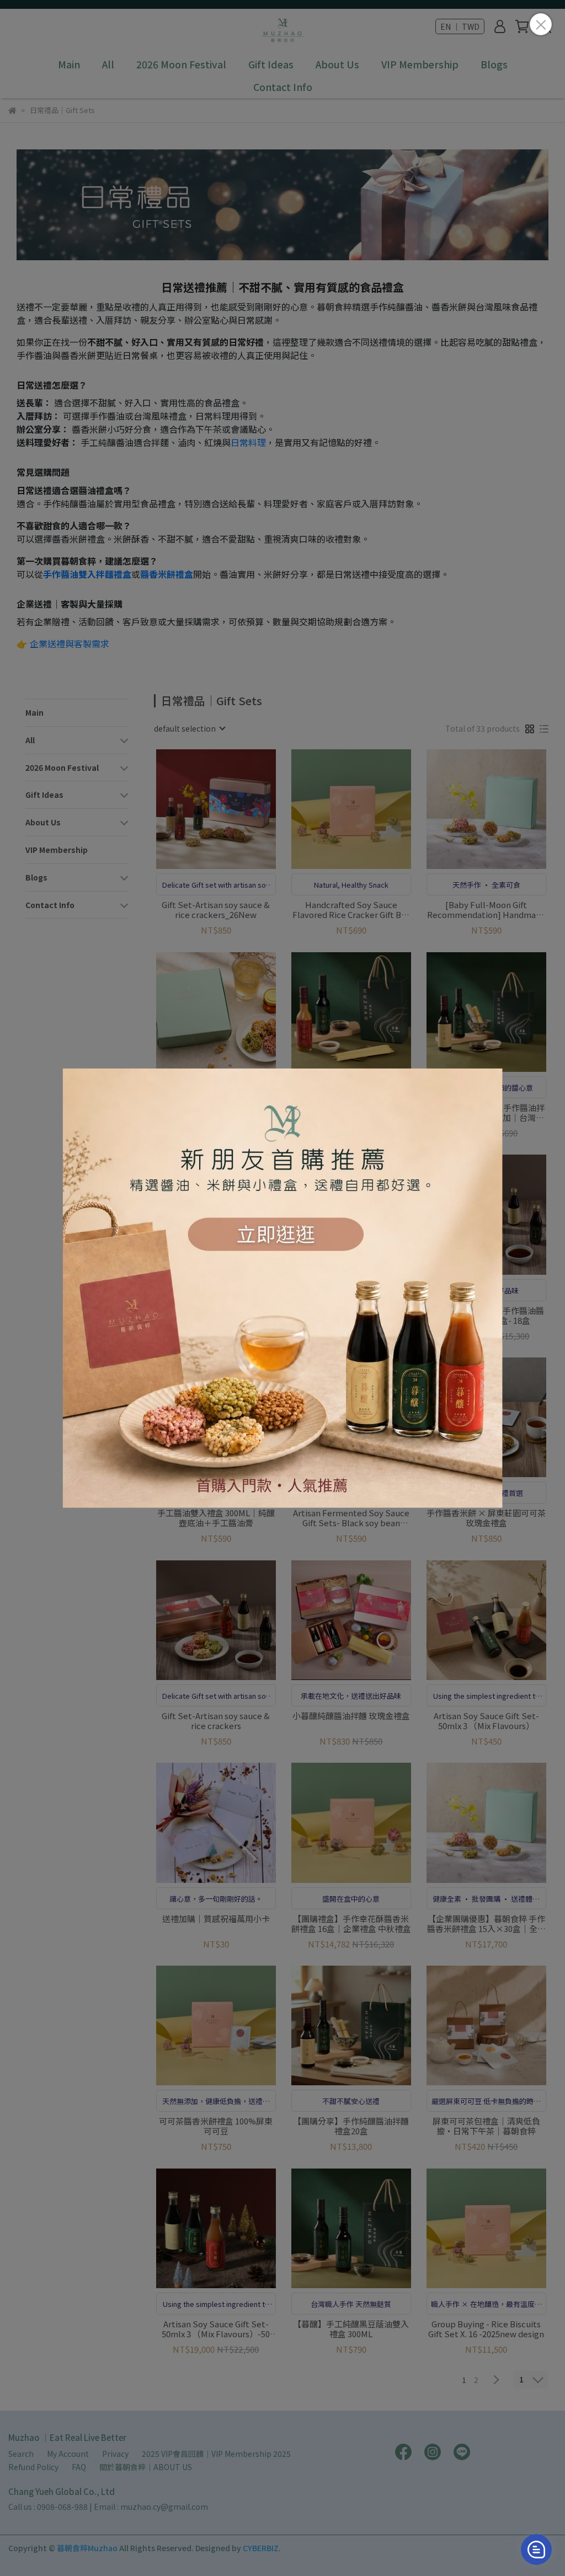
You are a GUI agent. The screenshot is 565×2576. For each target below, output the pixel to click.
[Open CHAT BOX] (536, 2550)
